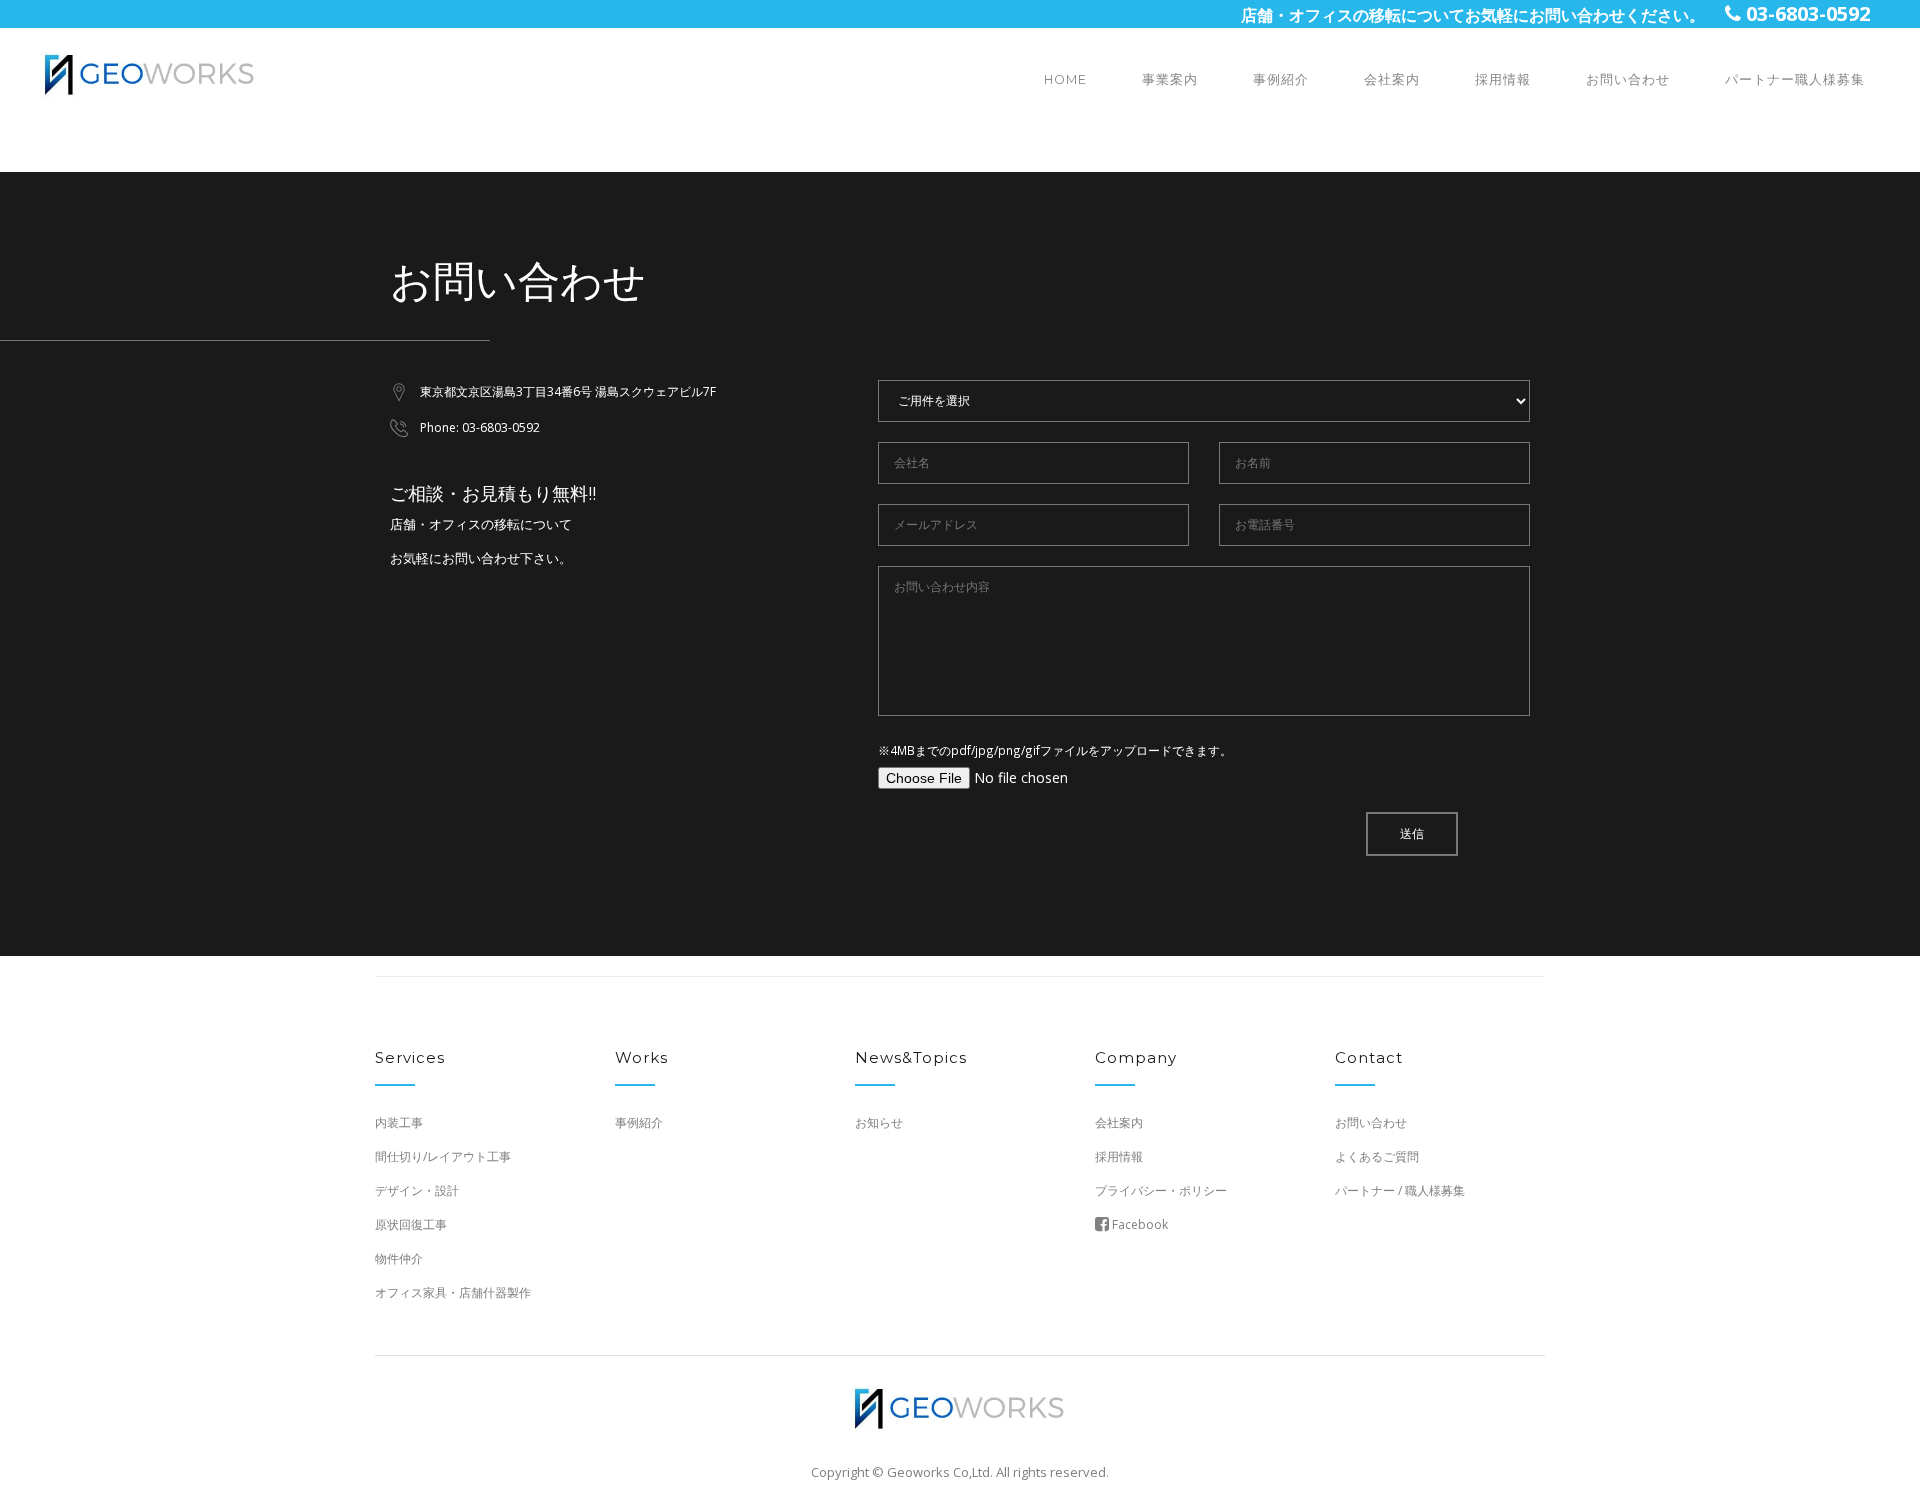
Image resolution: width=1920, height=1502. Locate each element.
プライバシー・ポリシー (1161, 1190)
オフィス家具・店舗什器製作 (453, 1292)
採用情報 (1503, 79)
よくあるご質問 (1377, 1156)
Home (1065, 79)
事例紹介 (1281, 79)
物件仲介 (399, 1258)
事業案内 (1170, 79)
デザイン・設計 (417, 1190)
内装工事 (399, 1122)
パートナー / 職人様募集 (1400, 1190)
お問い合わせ (1628, 79)
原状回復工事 (411, 1224)
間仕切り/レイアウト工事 (443, 1156)
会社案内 (1392, 79)
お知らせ (879, 1122)
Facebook (1138, 1224)
